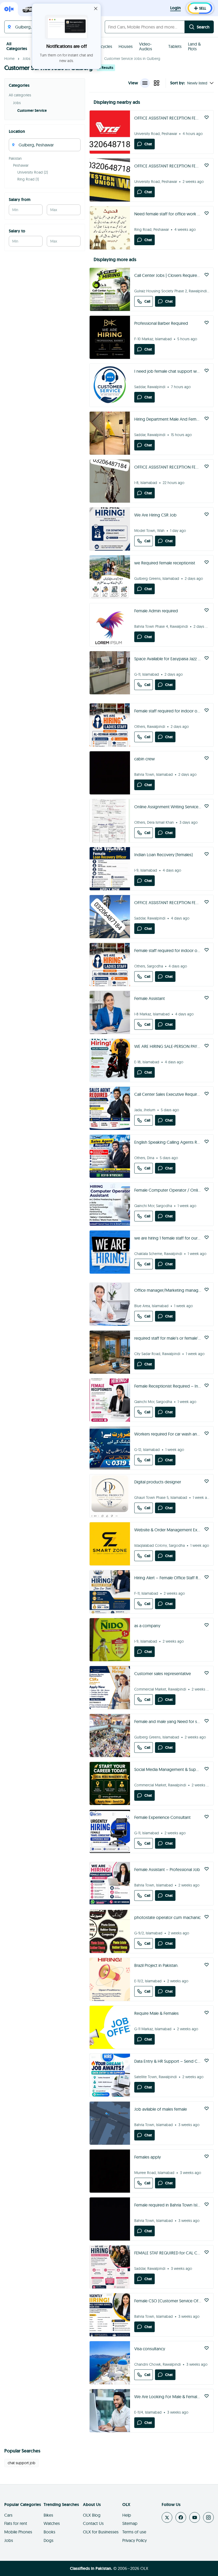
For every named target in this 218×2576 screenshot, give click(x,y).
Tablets (175, 46)
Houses (126, 46)
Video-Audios (146, 46)
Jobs (26, 59)
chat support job (22, 2463)
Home (9, 59)
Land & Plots (194, 46)
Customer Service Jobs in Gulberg (132, 59)
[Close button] (96, 9)
